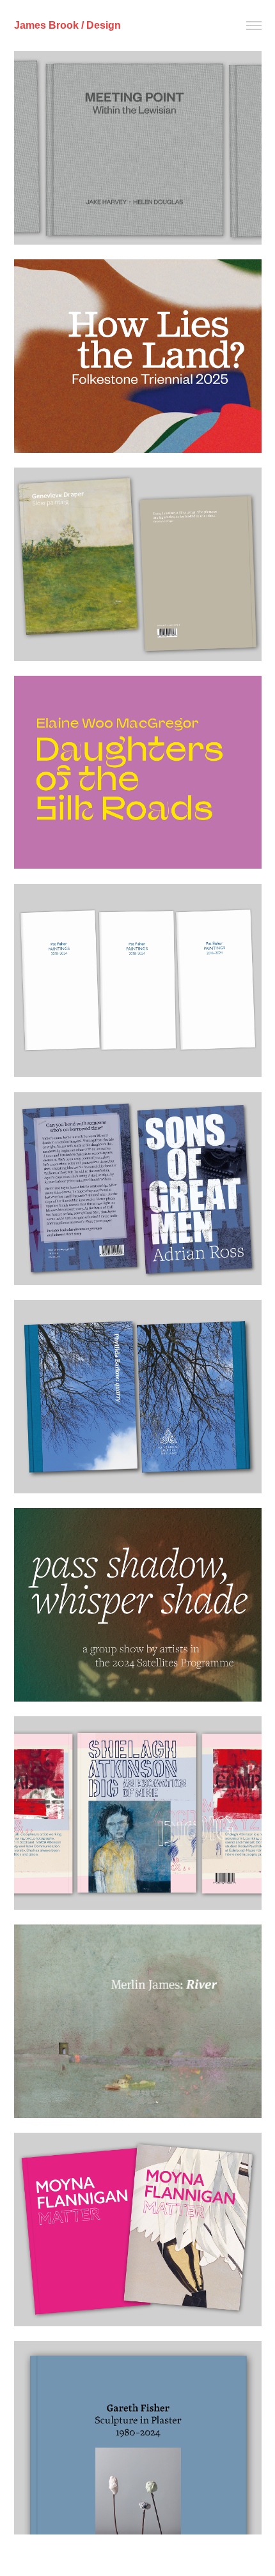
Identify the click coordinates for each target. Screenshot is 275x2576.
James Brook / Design (67, 25)
